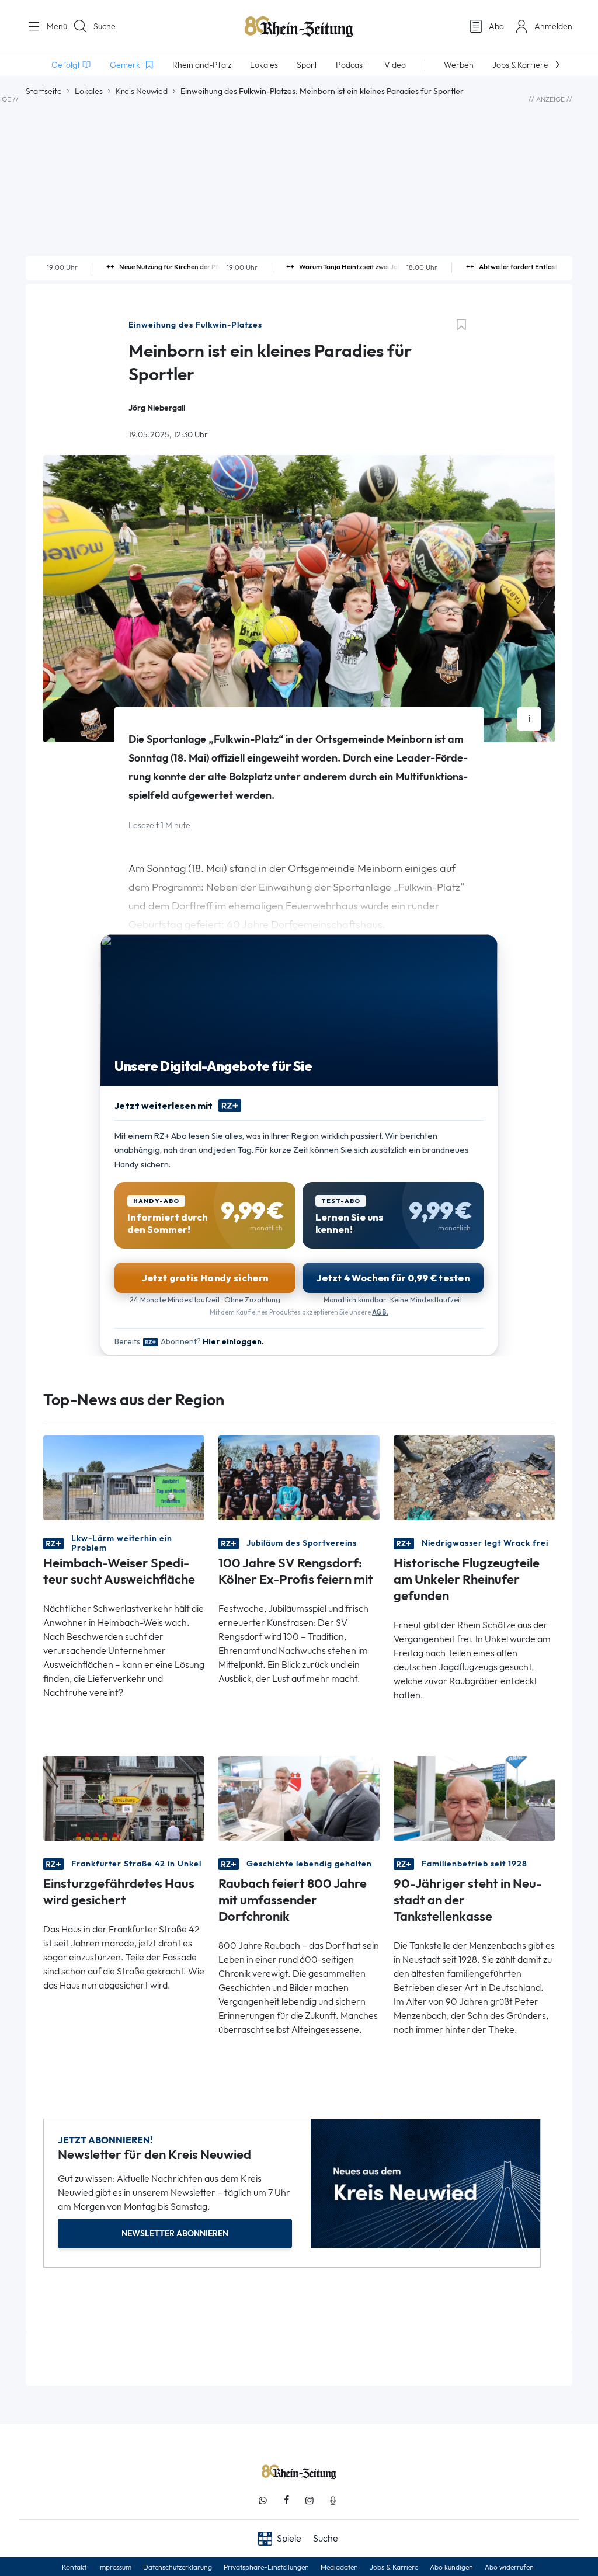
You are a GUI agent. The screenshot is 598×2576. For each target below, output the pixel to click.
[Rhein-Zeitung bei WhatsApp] (263, 2500)
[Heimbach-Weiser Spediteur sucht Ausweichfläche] (124, 1477)
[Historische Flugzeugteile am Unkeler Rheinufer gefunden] (474, 1477)
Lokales (89, 91)
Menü (53, 26)
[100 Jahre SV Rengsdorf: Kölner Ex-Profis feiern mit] (299, 1477)
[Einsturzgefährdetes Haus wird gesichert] (124, 1798)
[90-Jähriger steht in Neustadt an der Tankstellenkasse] (474, 1798)
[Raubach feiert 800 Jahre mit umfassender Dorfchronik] (299, 1798)
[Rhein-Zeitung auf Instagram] (310, 2500)
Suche (105, 26)
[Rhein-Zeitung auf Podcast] (333, 2500)
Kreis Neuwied (142, 91)
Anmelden (553, 26)
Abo (496, 26)
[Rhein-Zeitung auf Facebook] (286, 2500)
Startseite (44, 91)
